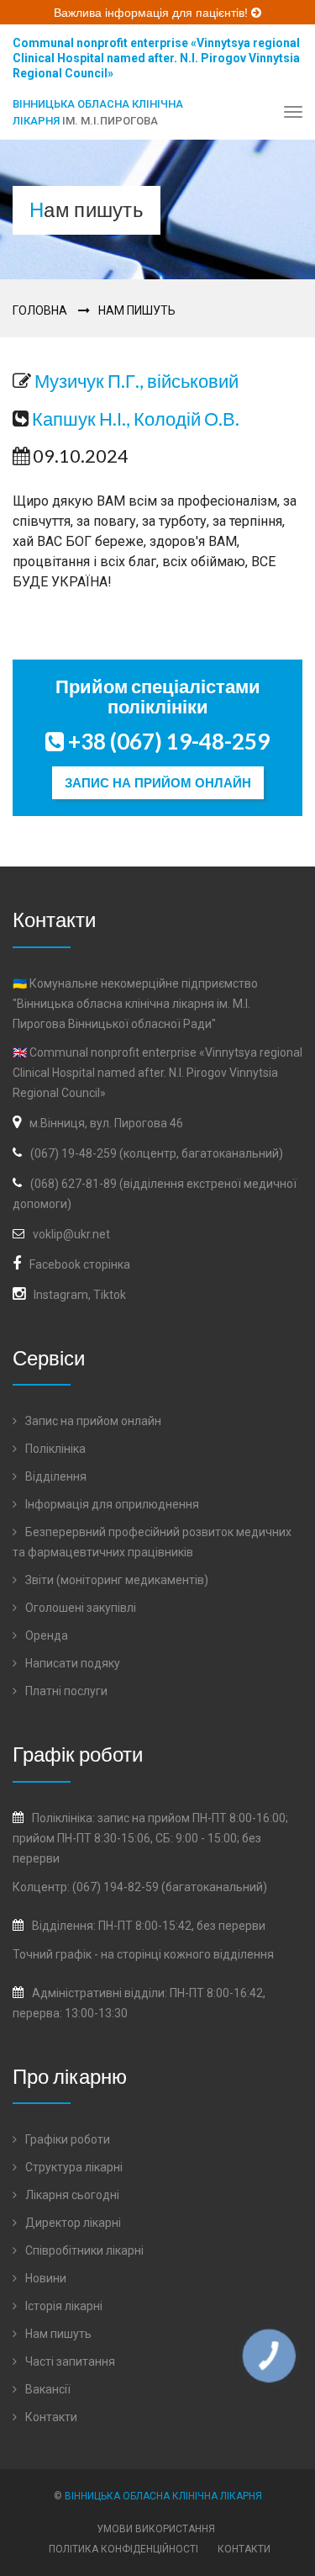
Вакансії (47, 2389)
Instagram (61, 1295)
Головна (40, 310)
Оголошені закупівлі (79, 1608)
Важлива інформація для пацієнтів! (152, 13)
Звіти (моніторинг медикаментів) (115, 1580)
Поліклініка (54, 1449)
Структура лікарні (73, 2167)
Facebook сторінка (80, 1264)
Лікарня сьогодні (71, 2195)
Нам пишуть (137, 310)
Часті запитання (69, 2361)
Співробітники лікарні (83, 2250)
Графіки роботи (66, 2139)
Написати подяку (71, 1663)
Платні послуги (65, 1691)
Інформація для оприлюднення (111, 1504)
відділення (244, 1954)
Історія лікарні (63, 2306)
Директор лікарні (72, 2223)
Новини (45, 2278)
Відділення (55, 1476)
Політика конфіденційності (123, 2549)
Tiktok (110, 1295)
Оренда (45, 1635)
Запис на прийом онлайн (158, 783)
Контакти (50, 2417)
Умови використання (156, 2529)
